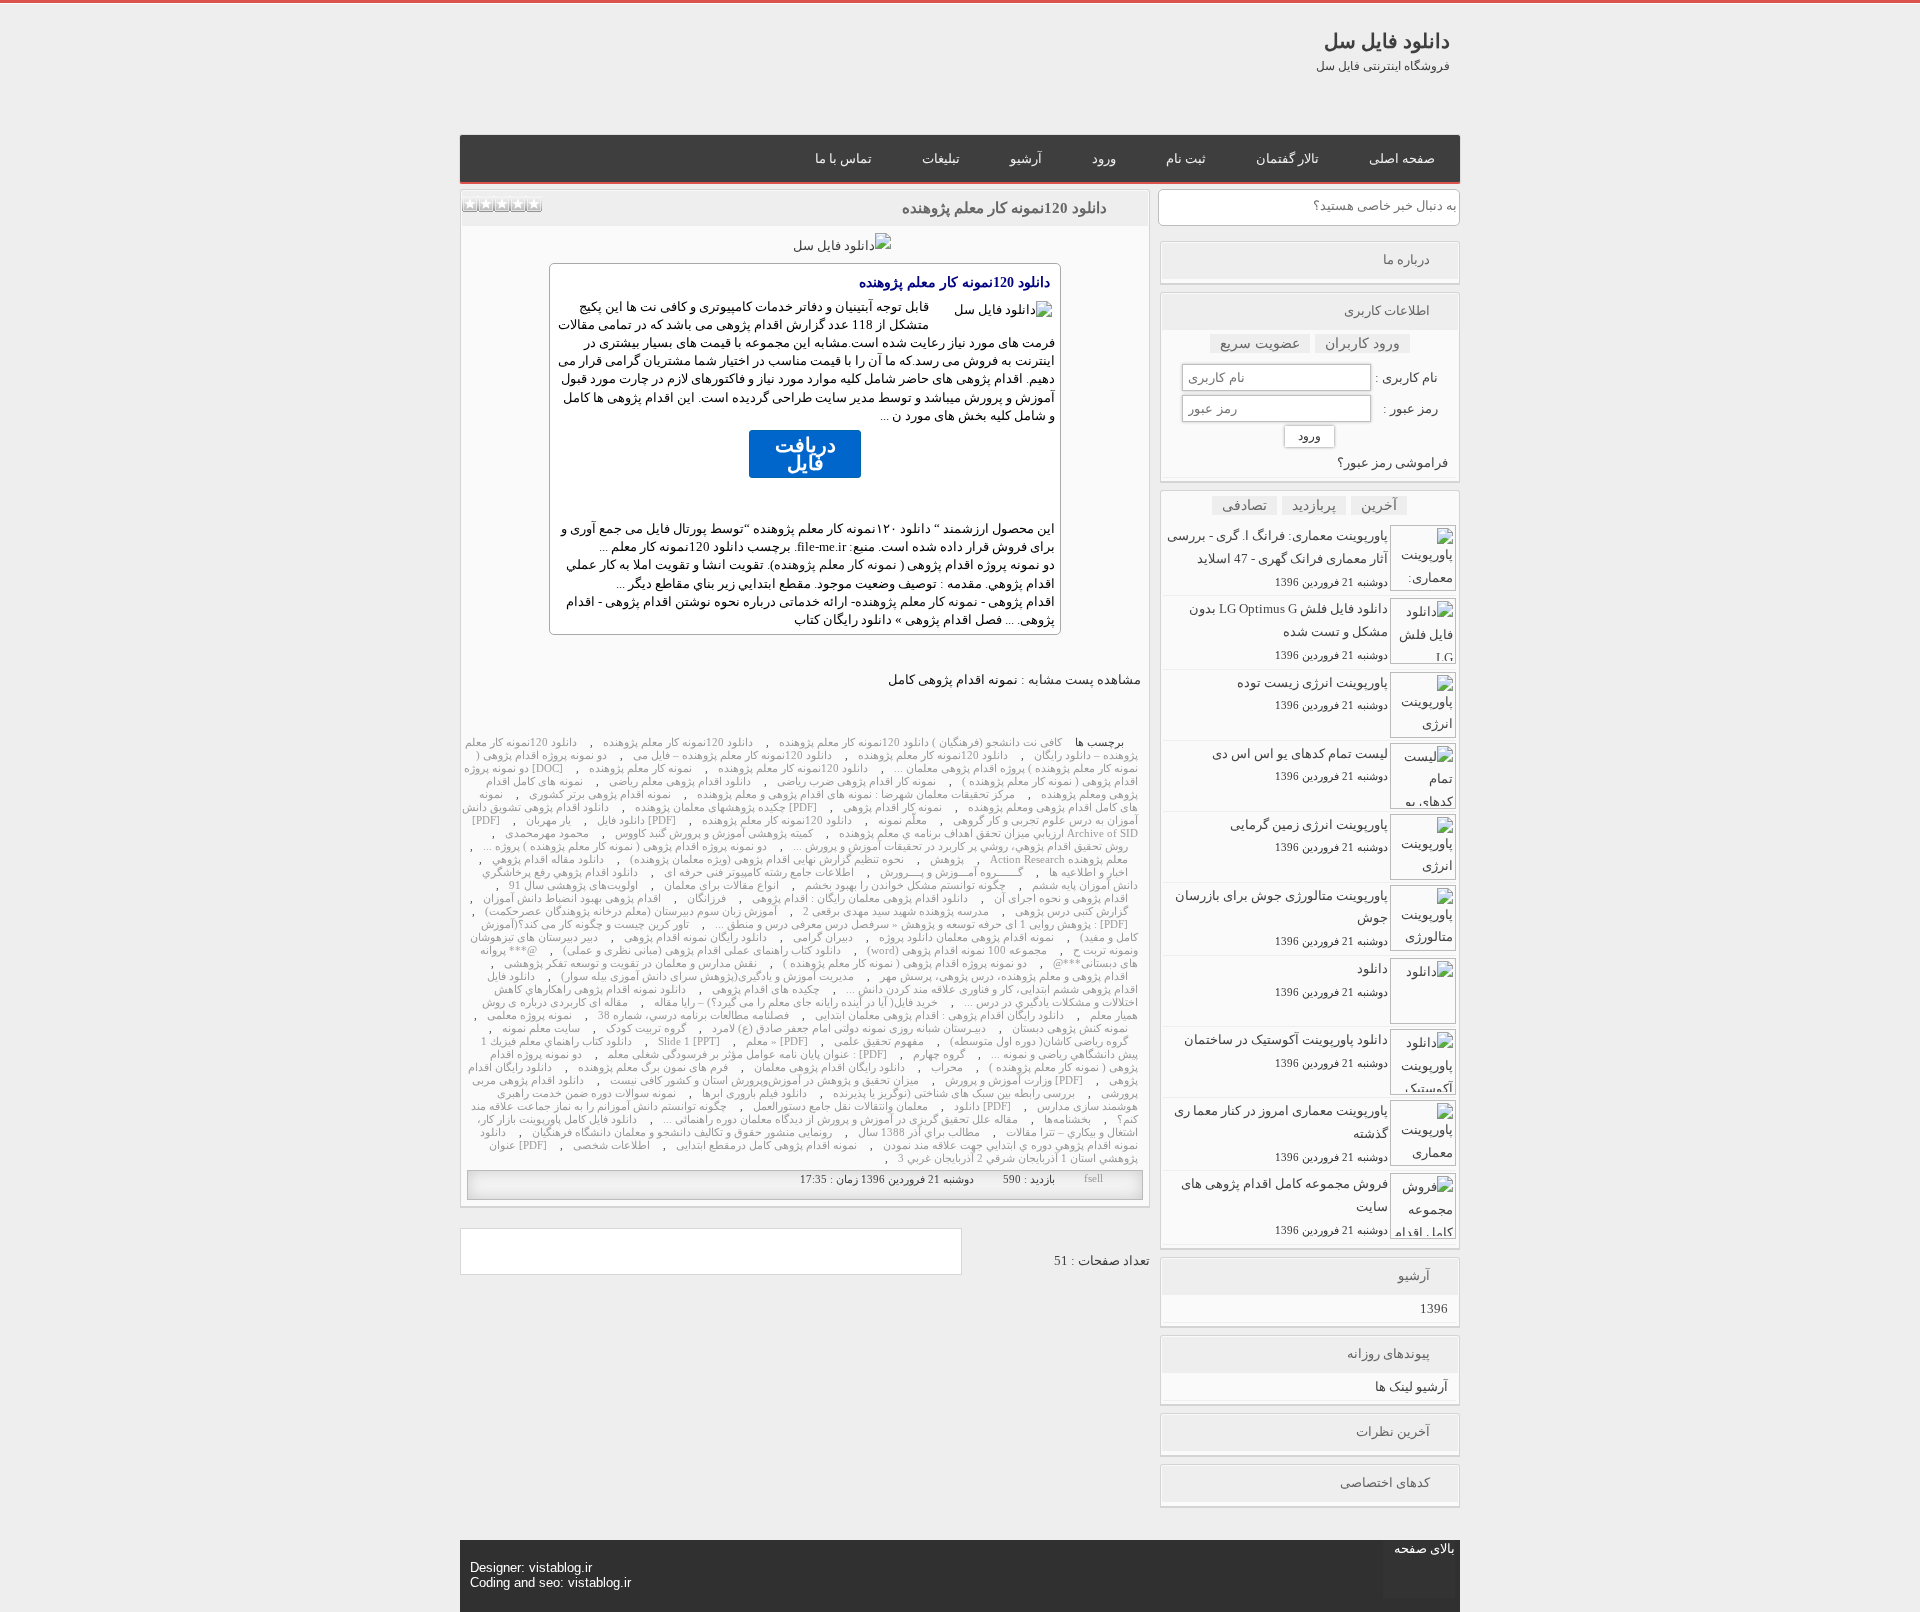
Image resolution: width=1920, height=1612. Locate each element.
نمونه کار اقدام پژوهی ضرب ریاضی (856, 781)
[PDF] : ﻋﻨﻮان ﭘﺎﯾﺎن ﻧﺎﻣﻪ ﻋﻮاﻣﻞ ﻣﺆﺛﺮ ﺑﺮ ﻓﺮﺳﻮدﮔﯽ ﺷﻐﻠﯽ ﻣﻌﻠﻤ (747, 1054)
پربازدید (1314, 505)
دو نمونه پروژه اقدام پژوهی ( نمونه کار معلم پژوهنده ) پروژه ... (625, 846)
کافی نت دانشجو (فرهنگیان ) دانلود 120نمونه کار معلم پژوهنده (920, 742)
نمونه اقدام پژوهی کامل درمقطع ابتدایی (766, 1145)
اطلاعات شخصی (611, 1145)
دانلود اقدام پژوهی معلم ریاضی (680, 781)
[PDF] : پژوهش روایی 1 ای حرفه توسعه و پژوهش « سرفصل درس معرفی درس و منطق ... (921, 924)
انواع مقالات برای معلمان (721, 885)
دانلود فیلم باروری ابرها (754, 1093)
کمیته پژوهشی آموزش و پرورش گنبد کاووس (714, 833)
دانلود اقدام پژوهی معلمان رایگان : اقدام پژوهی (860, 898)
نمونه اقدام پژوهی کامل (953, 679)
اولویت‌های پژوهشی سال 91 (573, 885)
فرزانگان (706, 898)
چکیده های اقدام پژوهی (766, 989)
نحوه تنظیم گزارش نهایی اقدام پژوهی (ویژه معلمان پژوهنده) (767, 859)
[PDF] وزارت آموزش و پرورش (1014, 1080)
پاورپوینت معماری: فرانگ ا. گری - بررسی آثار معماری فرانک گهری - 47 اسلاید (1277, 558)
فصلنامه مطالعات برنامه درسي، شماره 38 (693, 1015)
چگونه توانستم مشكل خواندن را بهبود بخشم (905, 885)
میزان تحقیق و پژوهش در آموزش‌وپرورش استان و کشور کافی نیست (764, 1080)
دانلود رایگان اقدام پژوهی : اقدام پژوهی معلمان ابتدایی (939, 1015)
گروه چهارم (939, 1054)
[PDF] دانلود (982, 1106)
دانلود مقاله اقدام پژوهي (548, 859)
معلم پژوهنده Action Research (1059, 859)
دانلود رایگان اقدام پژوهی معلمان (829, 1067)
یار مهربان (548, 820)
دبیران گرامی (823, 937)
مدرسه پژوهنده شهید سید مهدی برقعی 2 (896, 911)
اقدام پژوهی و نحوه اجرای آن (1061, 898)
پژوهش (947, 859)
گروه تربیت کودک (646, 1028)
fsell (1093, 1178)
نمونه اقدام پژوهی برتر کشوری (600, 794)
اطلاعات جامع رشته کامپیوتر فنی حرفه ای (759, 872)
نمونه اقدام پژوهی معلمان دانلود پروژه (966, 937)
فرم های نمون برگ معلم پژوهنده (653, 1067)
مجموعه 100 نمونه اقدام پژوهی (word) (957, 950)
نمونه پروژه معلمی (529, 1015)
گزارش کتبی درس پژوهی (1071, 911)
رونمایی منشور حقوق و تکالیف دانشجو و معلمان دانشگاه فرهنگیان (682, 1132)
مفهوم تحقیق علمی (879, 1041)
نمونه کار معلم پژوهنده (835, 564)
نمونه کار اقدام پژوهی (892, 807)
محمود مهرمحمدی (547, 833)
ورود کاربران (1362, 343)
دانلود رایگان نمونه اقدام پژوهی (695, 937)
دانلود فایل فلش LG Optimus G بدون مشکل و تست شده (1288, 631)
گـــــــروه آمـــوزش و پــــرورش (951, 872)
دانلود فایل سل (1387, 41)
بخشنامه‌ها (1067, 1119)
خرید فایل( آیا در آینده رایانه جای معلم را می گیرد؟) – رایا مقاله (796, 1002)
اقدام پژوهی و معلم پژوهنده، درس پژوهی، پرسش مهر (1004, 976)
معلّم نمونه (902, 820)
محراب (947, 1067)
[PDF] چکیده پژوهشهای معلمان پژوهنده (726, 807)
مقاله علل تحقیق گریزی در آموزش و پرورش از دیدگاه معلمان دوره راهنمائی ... (840, 1119)
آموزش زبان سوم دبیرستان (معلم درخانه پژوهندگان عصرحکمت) (631, 911)
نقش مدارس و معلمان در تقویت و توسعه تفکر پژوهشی (630, 963)
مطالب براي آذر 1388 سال (919, 1132)
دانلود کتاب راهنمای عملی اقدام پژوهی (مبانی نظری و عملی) (702, 950)
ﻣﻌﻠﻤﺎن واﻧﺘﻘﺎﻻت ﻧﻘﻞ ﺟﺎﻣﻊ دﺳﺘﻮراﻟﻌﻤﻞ (840, 1106)
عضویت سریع (1260, 343)
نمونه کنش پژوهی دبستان (1070, 1028)
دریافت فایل (805, 454)
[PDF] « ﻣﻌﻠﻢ (777, 1041)
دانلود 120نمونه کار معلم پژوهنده (1004, 208)
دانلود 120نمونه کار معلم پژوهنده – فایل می (732, 755)
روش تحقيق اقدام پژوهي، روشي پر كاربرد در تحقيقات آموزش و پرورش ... (960, 846)
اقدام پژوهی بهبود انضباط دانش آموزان (572, 898)
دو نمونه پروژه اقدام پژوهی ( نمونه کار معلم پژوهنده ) (905, 963)
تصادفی (1244, 505)
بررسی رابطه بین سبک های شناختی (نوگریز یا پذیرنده (954, 1093)
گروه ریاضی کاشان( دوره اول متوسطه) (1039, 1041)
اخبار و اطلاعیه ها (1088, 872)
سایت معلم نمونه (541, 1028)
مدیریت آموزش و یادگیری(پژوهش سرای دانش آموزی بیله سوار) (707, 976)
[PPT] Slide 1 (689, 1041)
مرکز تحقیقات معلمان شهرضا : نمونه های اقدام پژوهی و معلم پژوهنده (856, 794)
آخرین (1379, 505)
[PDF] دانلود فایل (636, 820)
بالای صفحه (1424, 1548)
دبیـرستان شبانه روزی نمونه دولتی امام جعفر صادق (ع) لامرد (849, 1028)
